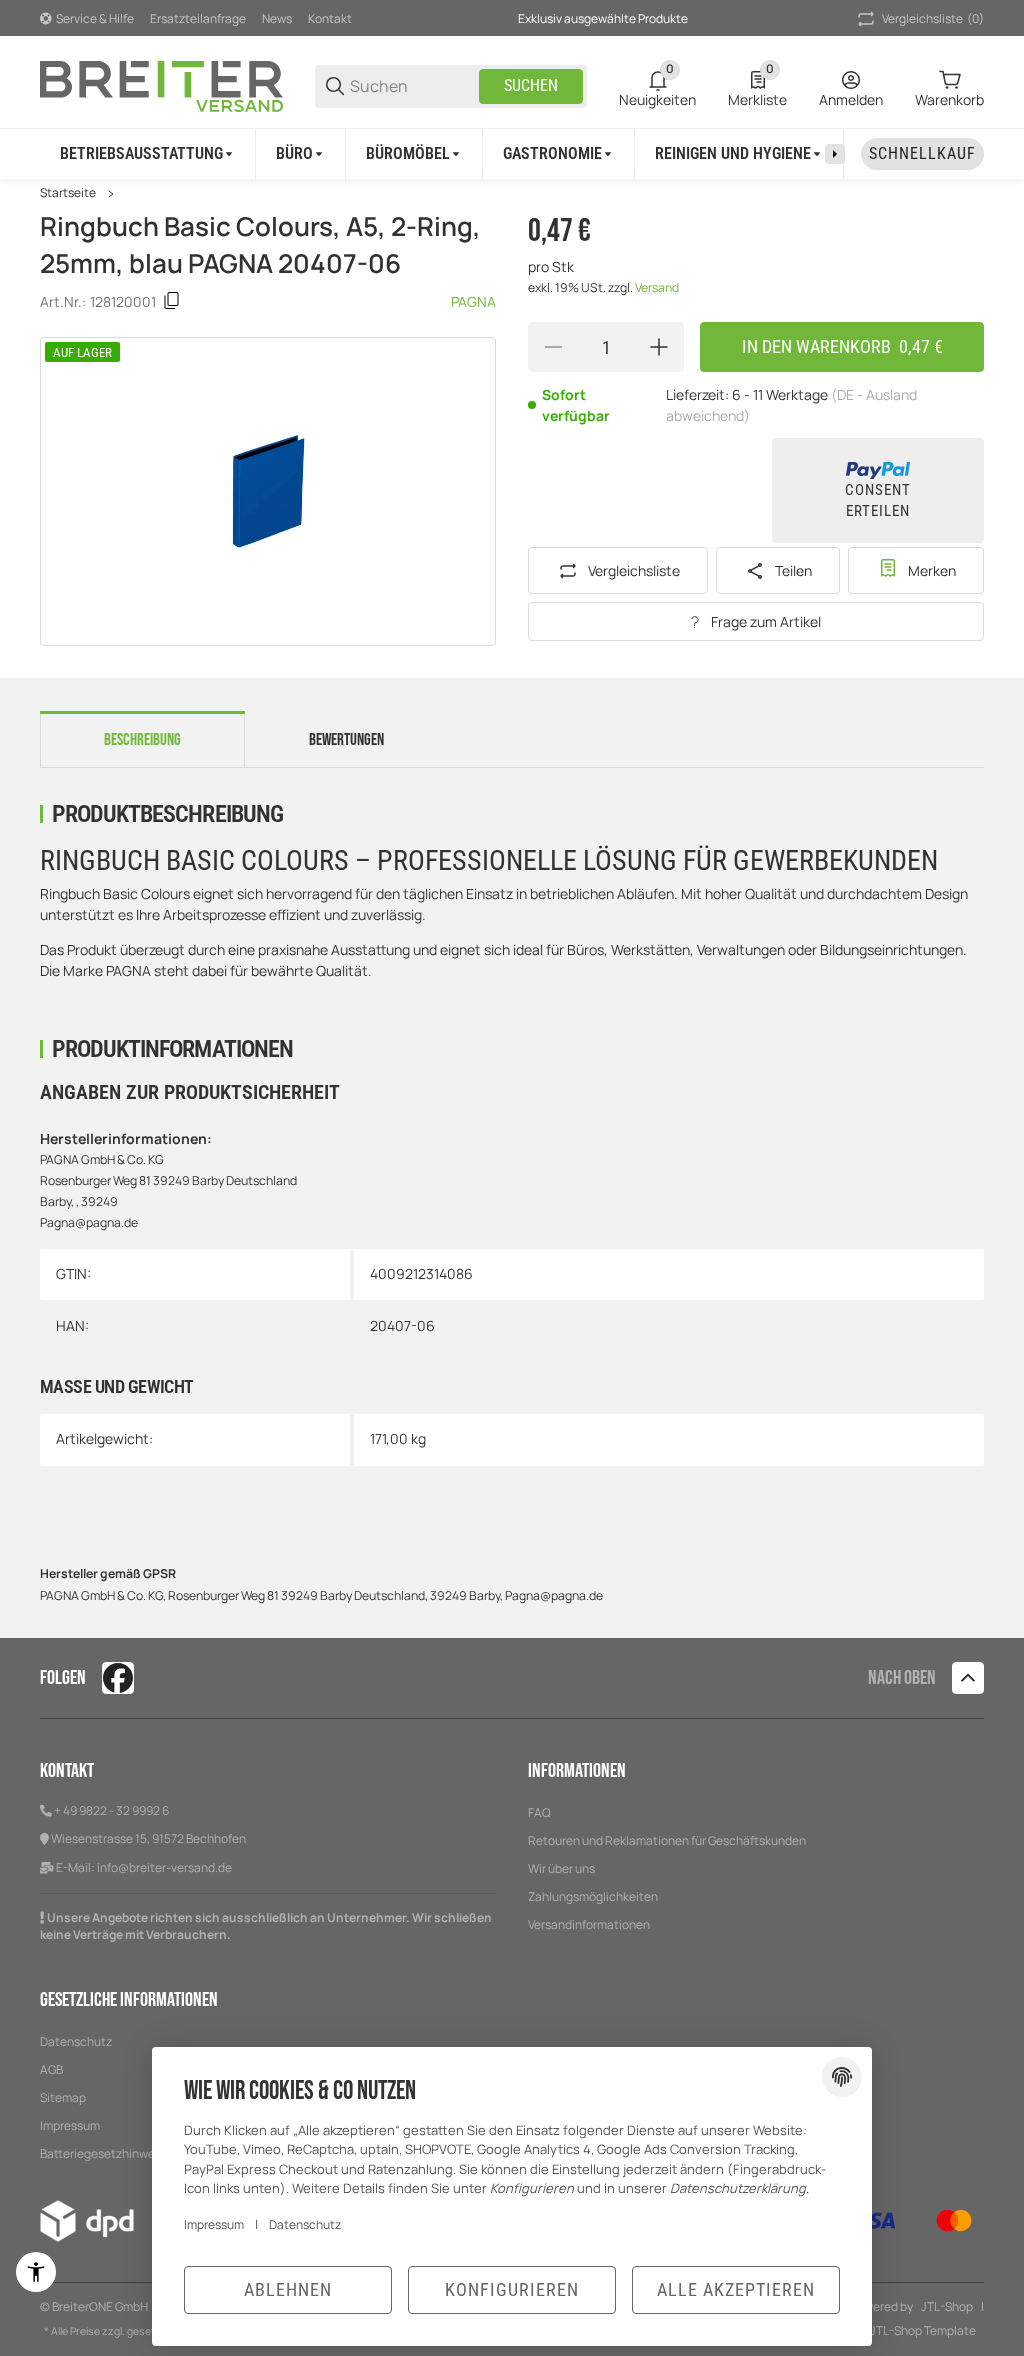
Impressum (214, 2224)
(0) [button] (933, 18)
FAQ (539, 1812)
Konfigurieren (512, 2289)
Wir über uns (561, 1868)
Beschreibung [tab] (142, 740)
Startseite (68, 193)
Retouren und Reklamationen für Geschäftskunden (667, 1840)
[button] (968, 1678)
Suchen (531, 85)
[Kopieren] (172, 301)
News (277, 18)
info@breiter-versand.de (164, 1867)
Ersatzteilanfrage (198, 18)
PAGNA (473, 301)
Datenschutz (76, 2041)
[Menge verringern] (553, 347)
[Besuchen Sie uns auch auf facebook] (118, 1678)
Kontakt (330, 18)
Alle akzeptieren (736, 2289)
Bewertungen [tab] (346, 740)
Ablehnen (288, 2289)
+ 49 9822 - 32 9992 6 (111, 1810)
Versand (657, 287)
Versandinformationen (589, 1924)
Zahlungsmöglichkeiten (593, 1896)
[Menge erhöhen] (659, 347)
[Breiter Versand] (161, 84)
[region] (512, 153)
